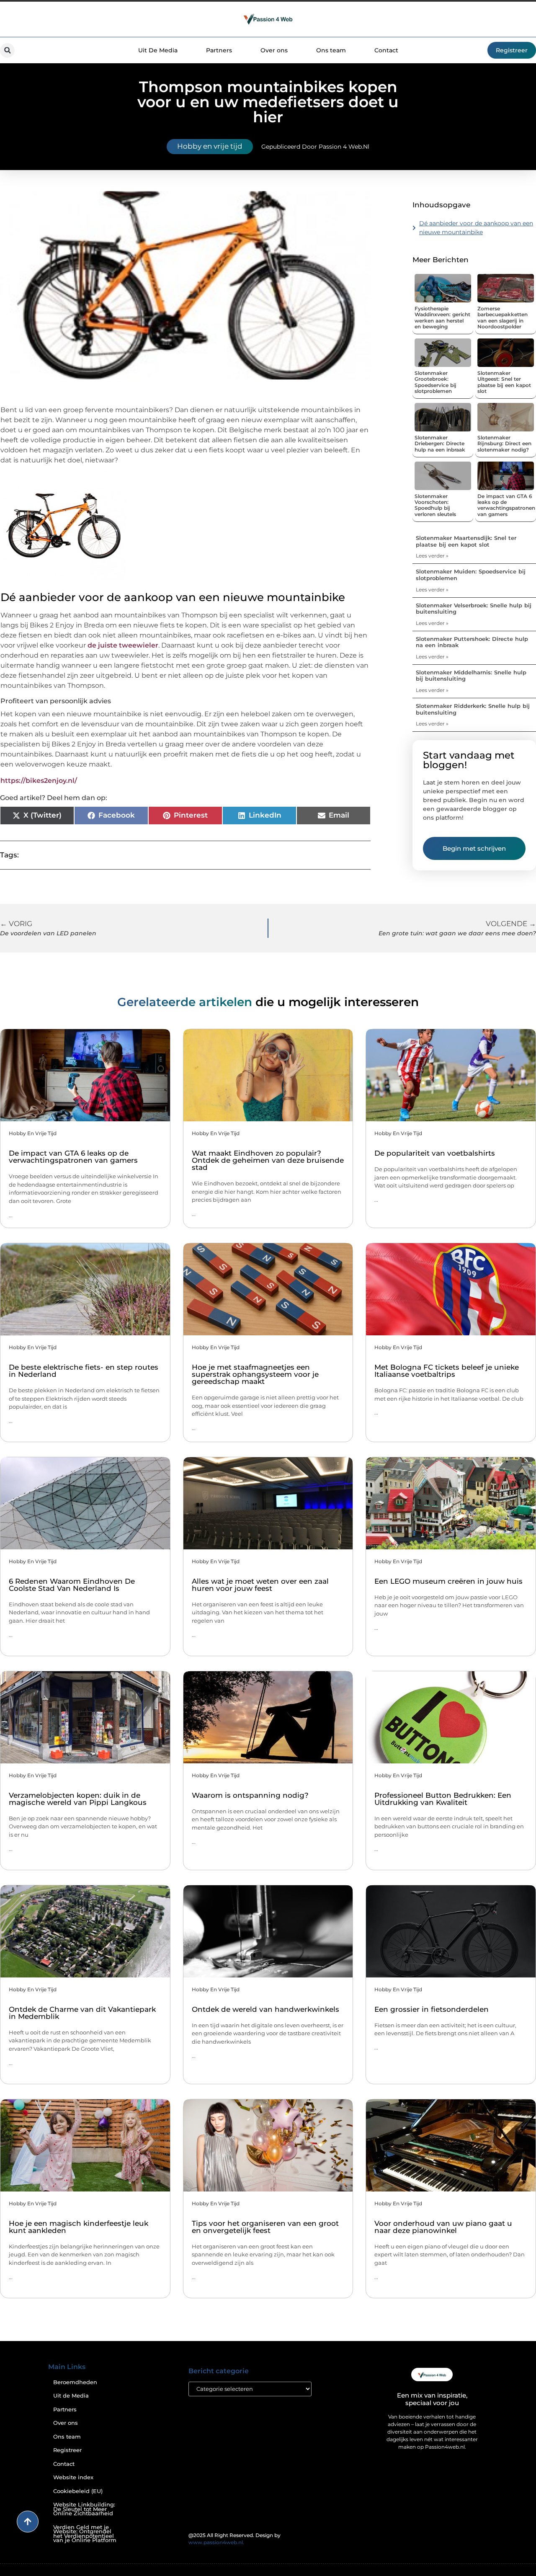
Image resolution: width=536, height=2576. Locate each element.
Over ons (274, 50)
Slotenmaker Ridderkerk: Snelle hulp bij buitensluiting (473, 709)
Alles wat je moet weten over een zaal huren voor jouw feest (260, 1585)
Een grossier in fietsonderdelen (432, 2009)
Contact (386, 50)
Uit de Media (71, 2396)
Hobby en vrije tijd (210, 146)
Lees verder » (432, 556)
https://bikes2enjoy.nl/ (39, 781)
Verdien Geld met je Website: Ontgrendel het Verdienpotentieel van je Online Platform (85, 2534)
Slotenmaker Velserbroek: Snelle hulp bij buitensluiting (474, 609)
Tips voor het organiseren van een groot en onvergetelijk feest (265, 2227)
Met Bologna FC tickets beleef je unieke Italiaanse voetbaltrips (447, 1371)
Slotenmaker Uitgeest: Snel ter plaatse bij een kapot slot (504, 382)
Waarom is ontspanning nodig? (250, 1795)
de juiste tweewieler (123, 645)
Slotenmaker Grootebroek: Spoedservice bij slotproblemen (435, 382)
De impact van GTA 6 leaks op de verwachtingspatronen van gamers (506, 505)
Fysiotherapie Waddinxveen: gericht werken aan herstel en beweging (442, 317)
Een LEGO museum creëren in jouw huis (448, 1581)
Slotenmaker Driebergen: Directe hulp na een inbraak (440, 444)
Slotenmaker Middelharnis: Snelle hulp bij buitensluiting (471, 676)
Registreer (67, 2450)
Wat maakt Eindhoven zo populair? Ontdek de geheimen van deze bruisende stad (268, 1160)
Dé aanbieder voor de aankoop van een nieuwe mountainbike (476, 228)
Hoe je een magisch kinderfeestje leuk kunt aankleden (79, 2227)
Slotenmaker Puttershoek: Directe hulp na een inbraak (472, 642)
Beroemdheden (75, 2382)
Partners (219, 50)
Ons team (331, 50)
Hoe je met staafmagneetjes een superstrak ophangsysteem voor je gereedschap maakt (255, 1374)
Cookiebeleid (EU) (78, 2491)
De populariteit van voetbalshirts (435, 1153)
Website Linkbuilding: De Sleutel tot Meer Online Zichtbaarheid (84, 2509)
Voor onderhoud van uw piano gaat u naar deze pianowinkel (443, 2227)
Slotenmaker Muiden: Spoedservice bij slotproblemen (471, 575)
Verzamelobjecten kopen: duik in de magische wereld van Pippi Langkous (78, 1799)
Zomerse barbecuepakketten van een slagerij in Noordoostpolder (502, 317)
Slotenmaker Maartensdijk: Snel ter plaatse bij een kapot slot (466, 541)
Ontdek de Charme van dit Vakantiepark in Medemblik (82, 2013)
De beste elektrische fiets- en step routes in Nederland (84, 1371)
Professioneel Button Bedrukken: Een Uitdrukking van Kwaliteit (443, 1799)
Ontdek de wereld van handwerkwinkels (265, 2009)
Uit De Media (158, 50)
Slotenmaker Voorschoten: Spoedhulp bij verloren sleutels (435, 505)
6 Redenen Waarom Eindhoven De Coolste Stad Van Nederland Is (72, 1585)
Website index (73, 2477)
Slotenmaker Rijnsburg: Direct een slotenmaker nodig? (504, 444)
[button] (7, 50)
